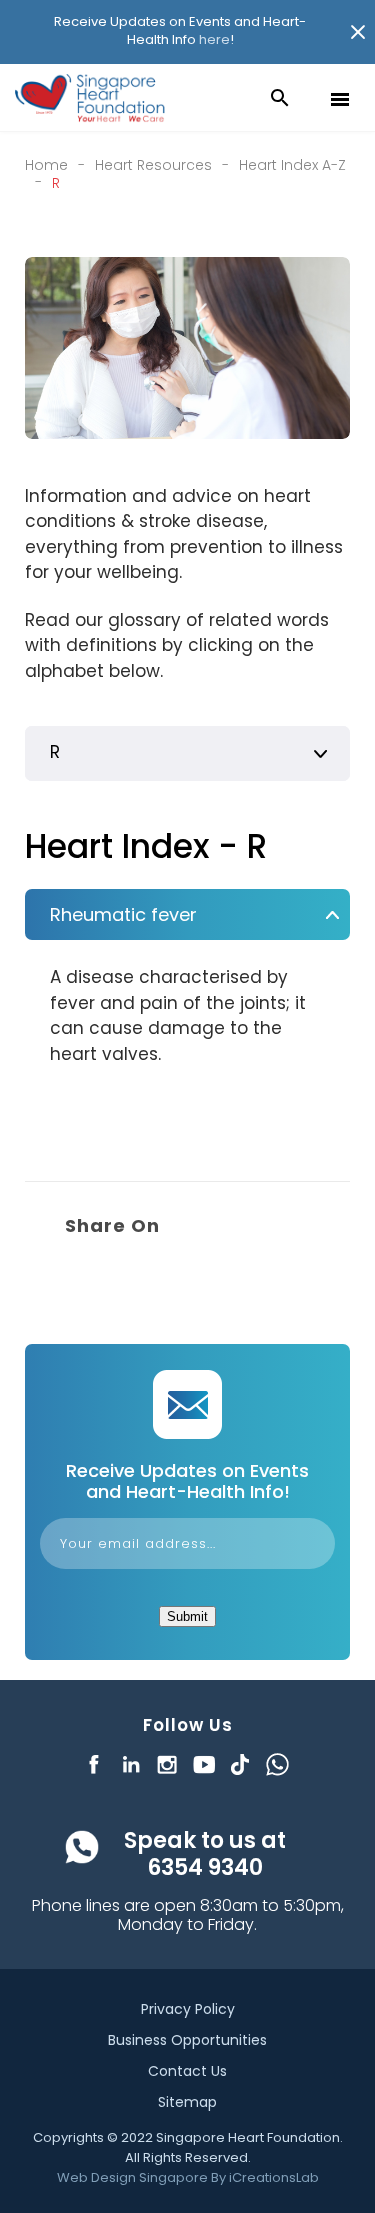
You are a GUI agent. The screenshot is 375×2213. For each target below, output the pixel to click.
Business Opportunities (187, 2040)
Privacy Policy (188, 2009)
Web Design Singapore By (188, 2177)
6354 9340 (205, 1867)
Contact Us (187, 2071)
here (214, 39)
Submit (187, 1616)
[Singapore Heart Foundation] (90, 98)
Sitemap (187, 2102)
